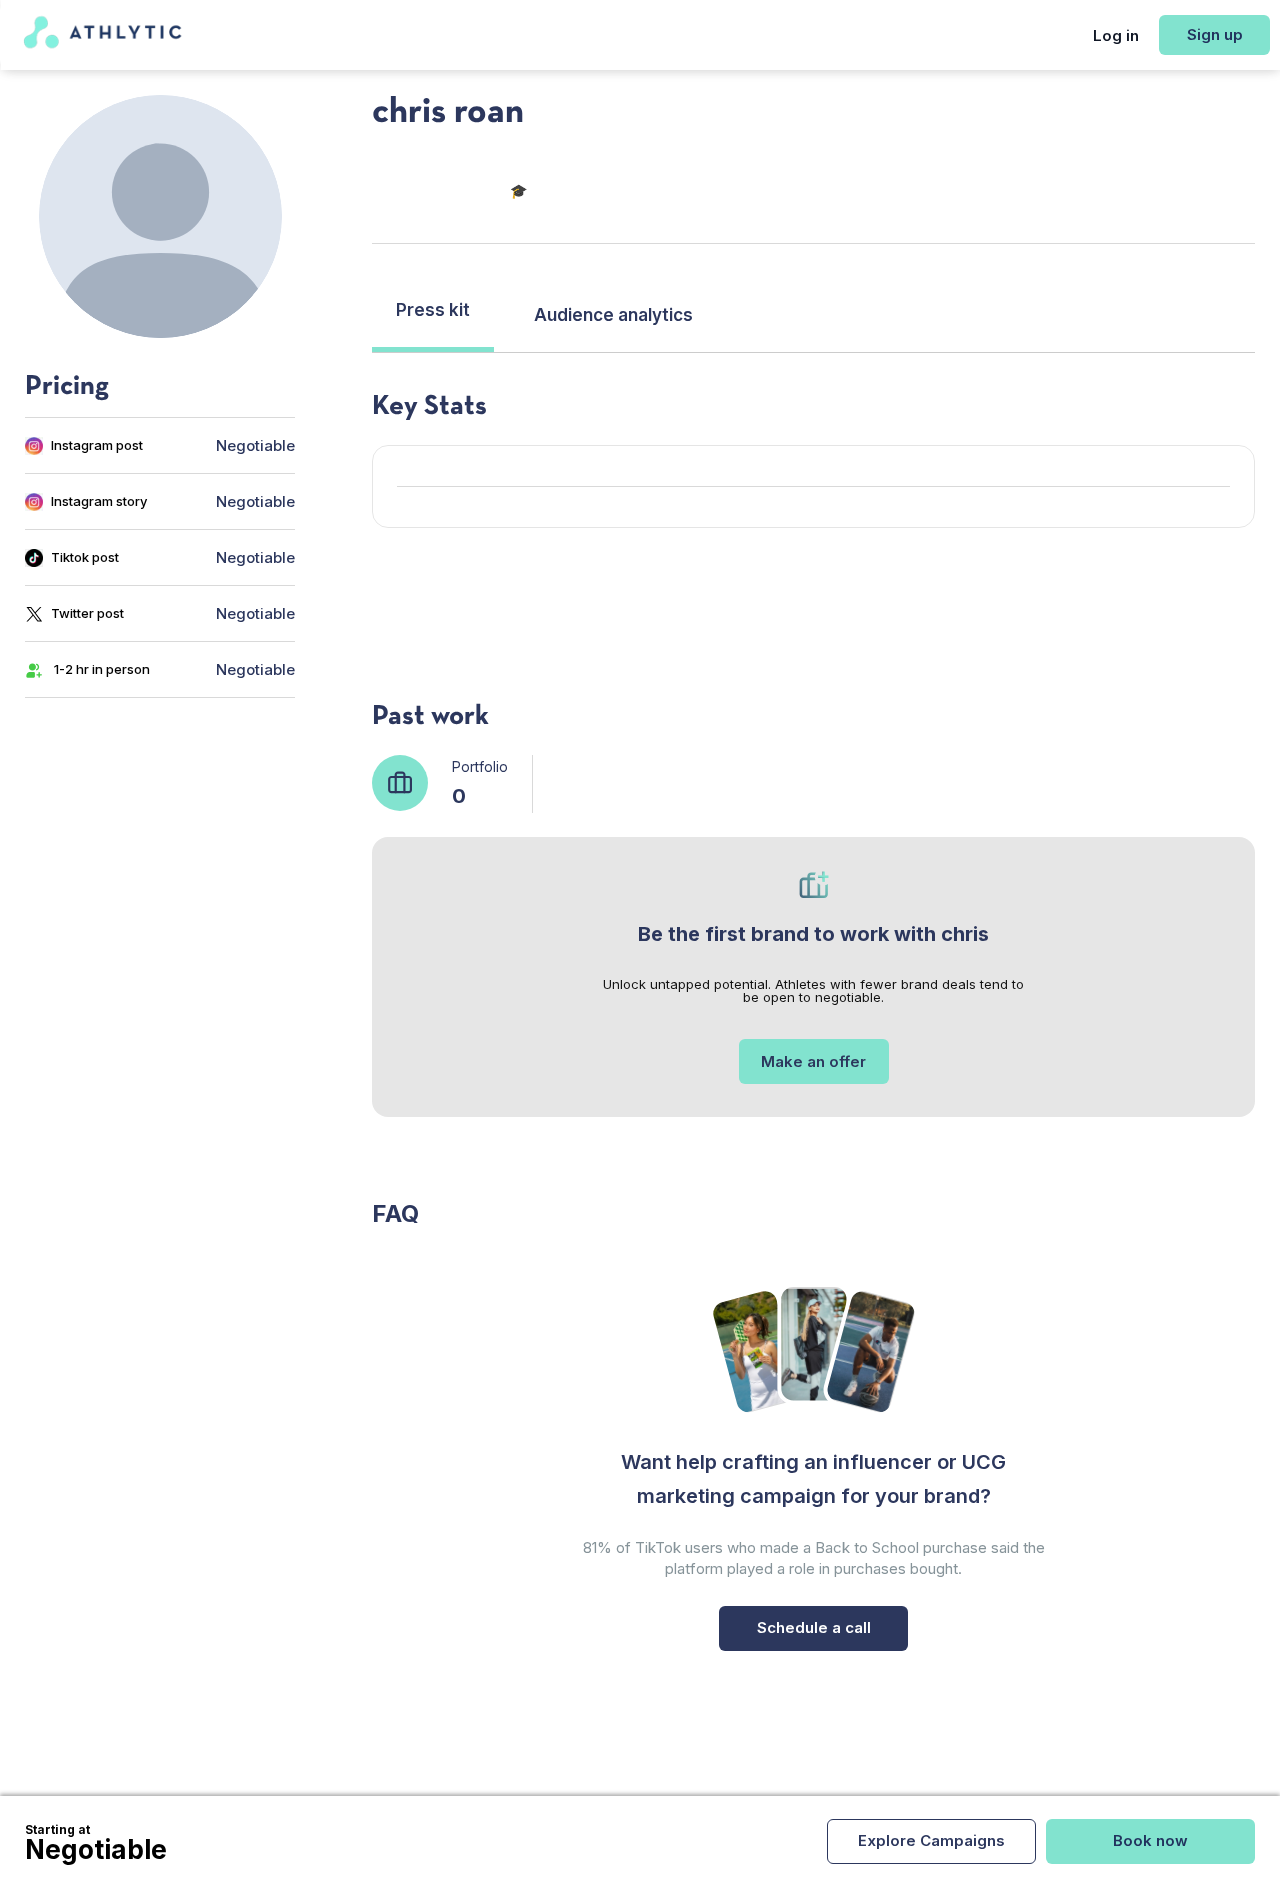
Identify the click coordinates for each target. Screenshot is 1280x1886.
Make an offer (813, 1061)
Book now (1150, 1840)
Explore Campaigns (931, 1840)
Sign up (1215, 34)
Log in (1116, 35)
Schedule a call (814, 1627)
